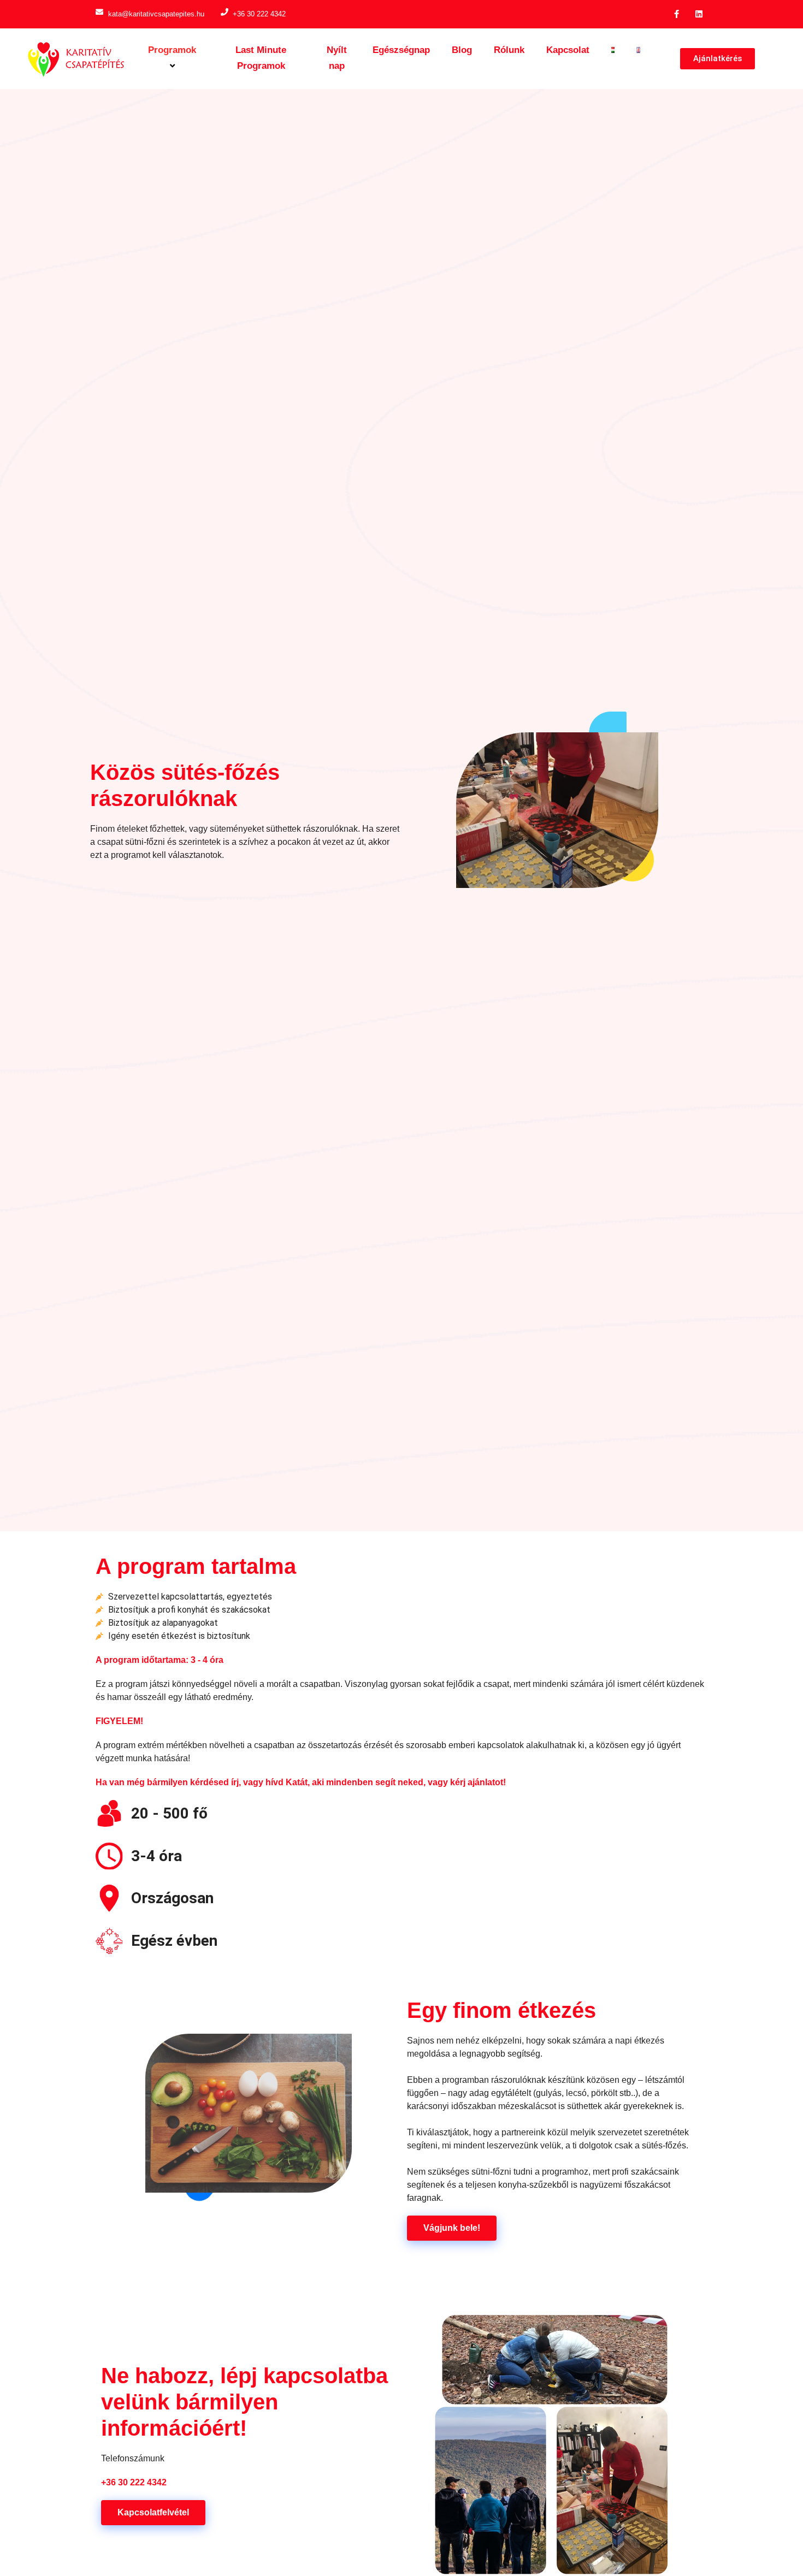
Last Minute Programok (261, 58)
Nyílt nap (337, 58)
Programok (172, 50)
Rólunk (509, 50)
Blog (462, 50)
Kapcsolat (568, 50)
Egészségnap (401, 50)
